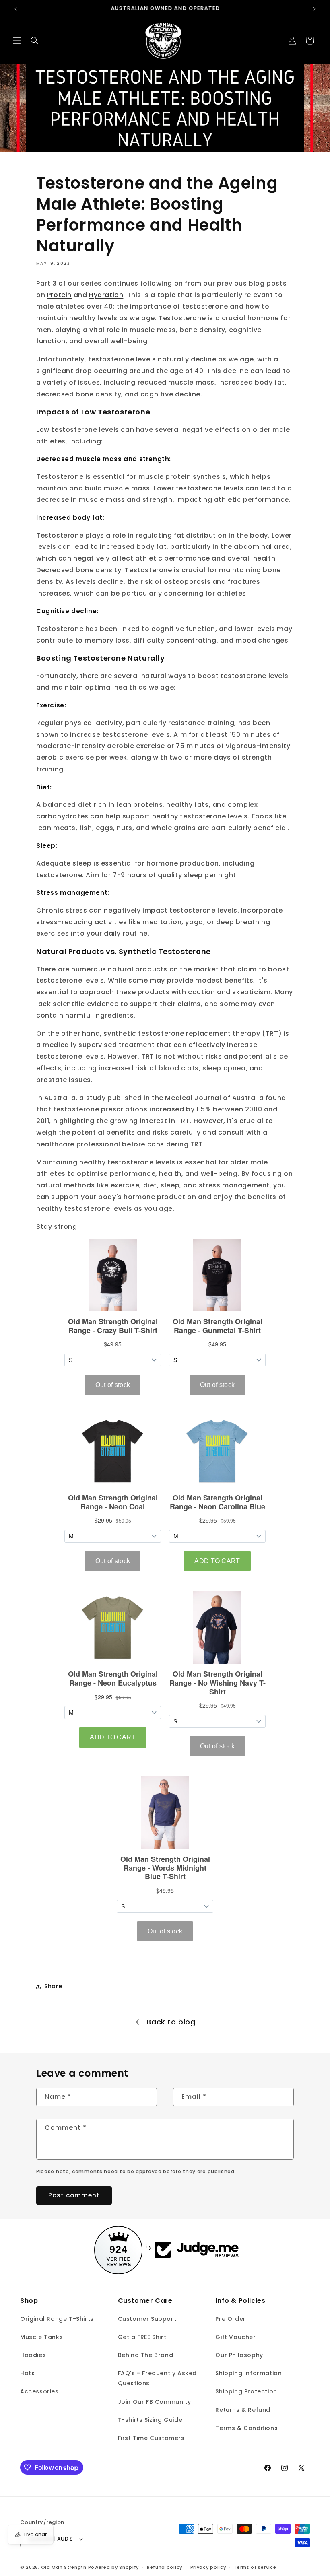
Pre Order (230, 2319)
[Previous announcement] (16, 9)
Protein (59, 295)
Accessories (39, 2391)
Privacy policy (208, 2567)
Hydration (106, 295)
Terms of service (255, 2567)
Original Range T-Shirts (57, 2319)
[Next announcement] (314, 9)
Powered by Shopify (114, 2567)
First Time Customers (151, 2438)
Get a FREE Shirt (142, 2337)
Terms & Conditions (246, 2428)
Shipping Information (249, 2373)
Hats (27, 2373)
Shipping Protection (246, 2391)
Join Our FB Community (155, 2402)
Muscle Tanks (41, 2337)
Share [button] (53, 1986)
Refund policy (165, 2567)
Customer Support (147, 2319)
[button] (17, 41)
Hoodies (33, 2355)
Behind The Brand (146, 2355)
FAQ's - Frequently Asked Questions (157, 2378)
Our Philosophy (239, 2355)
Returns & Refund (243, 2410)
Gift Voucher (235, 2337)
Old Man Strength (65, 2567)
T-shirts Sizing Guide (150, 2420)
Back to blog (171, 2022)
